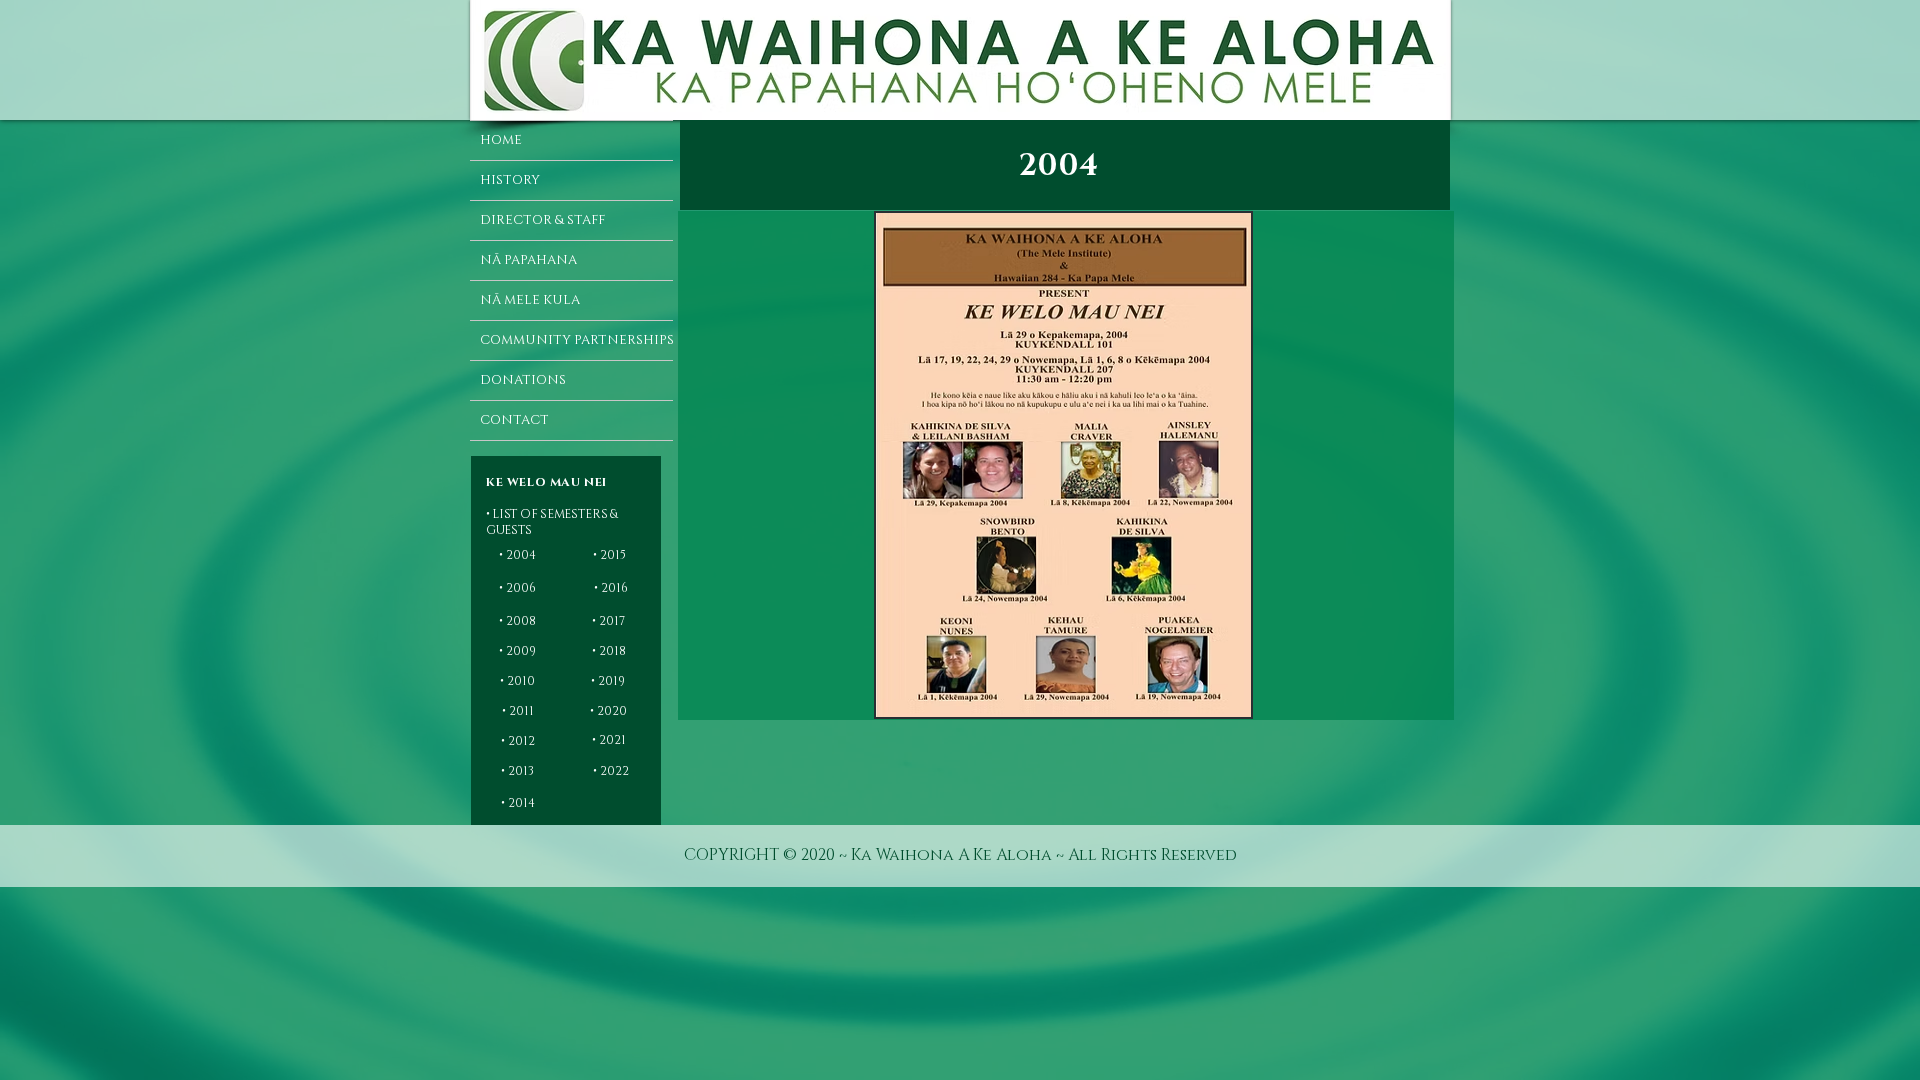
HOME (501, 140)
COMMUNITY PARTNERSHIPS (576, 340)
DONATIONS (523, 380)
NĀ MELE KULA (530, 300)
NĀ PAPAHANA (528, 260)
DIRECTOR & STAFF (542, 220)
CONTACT (514, 420)
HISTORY (510, 180)
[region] (568, 481)
